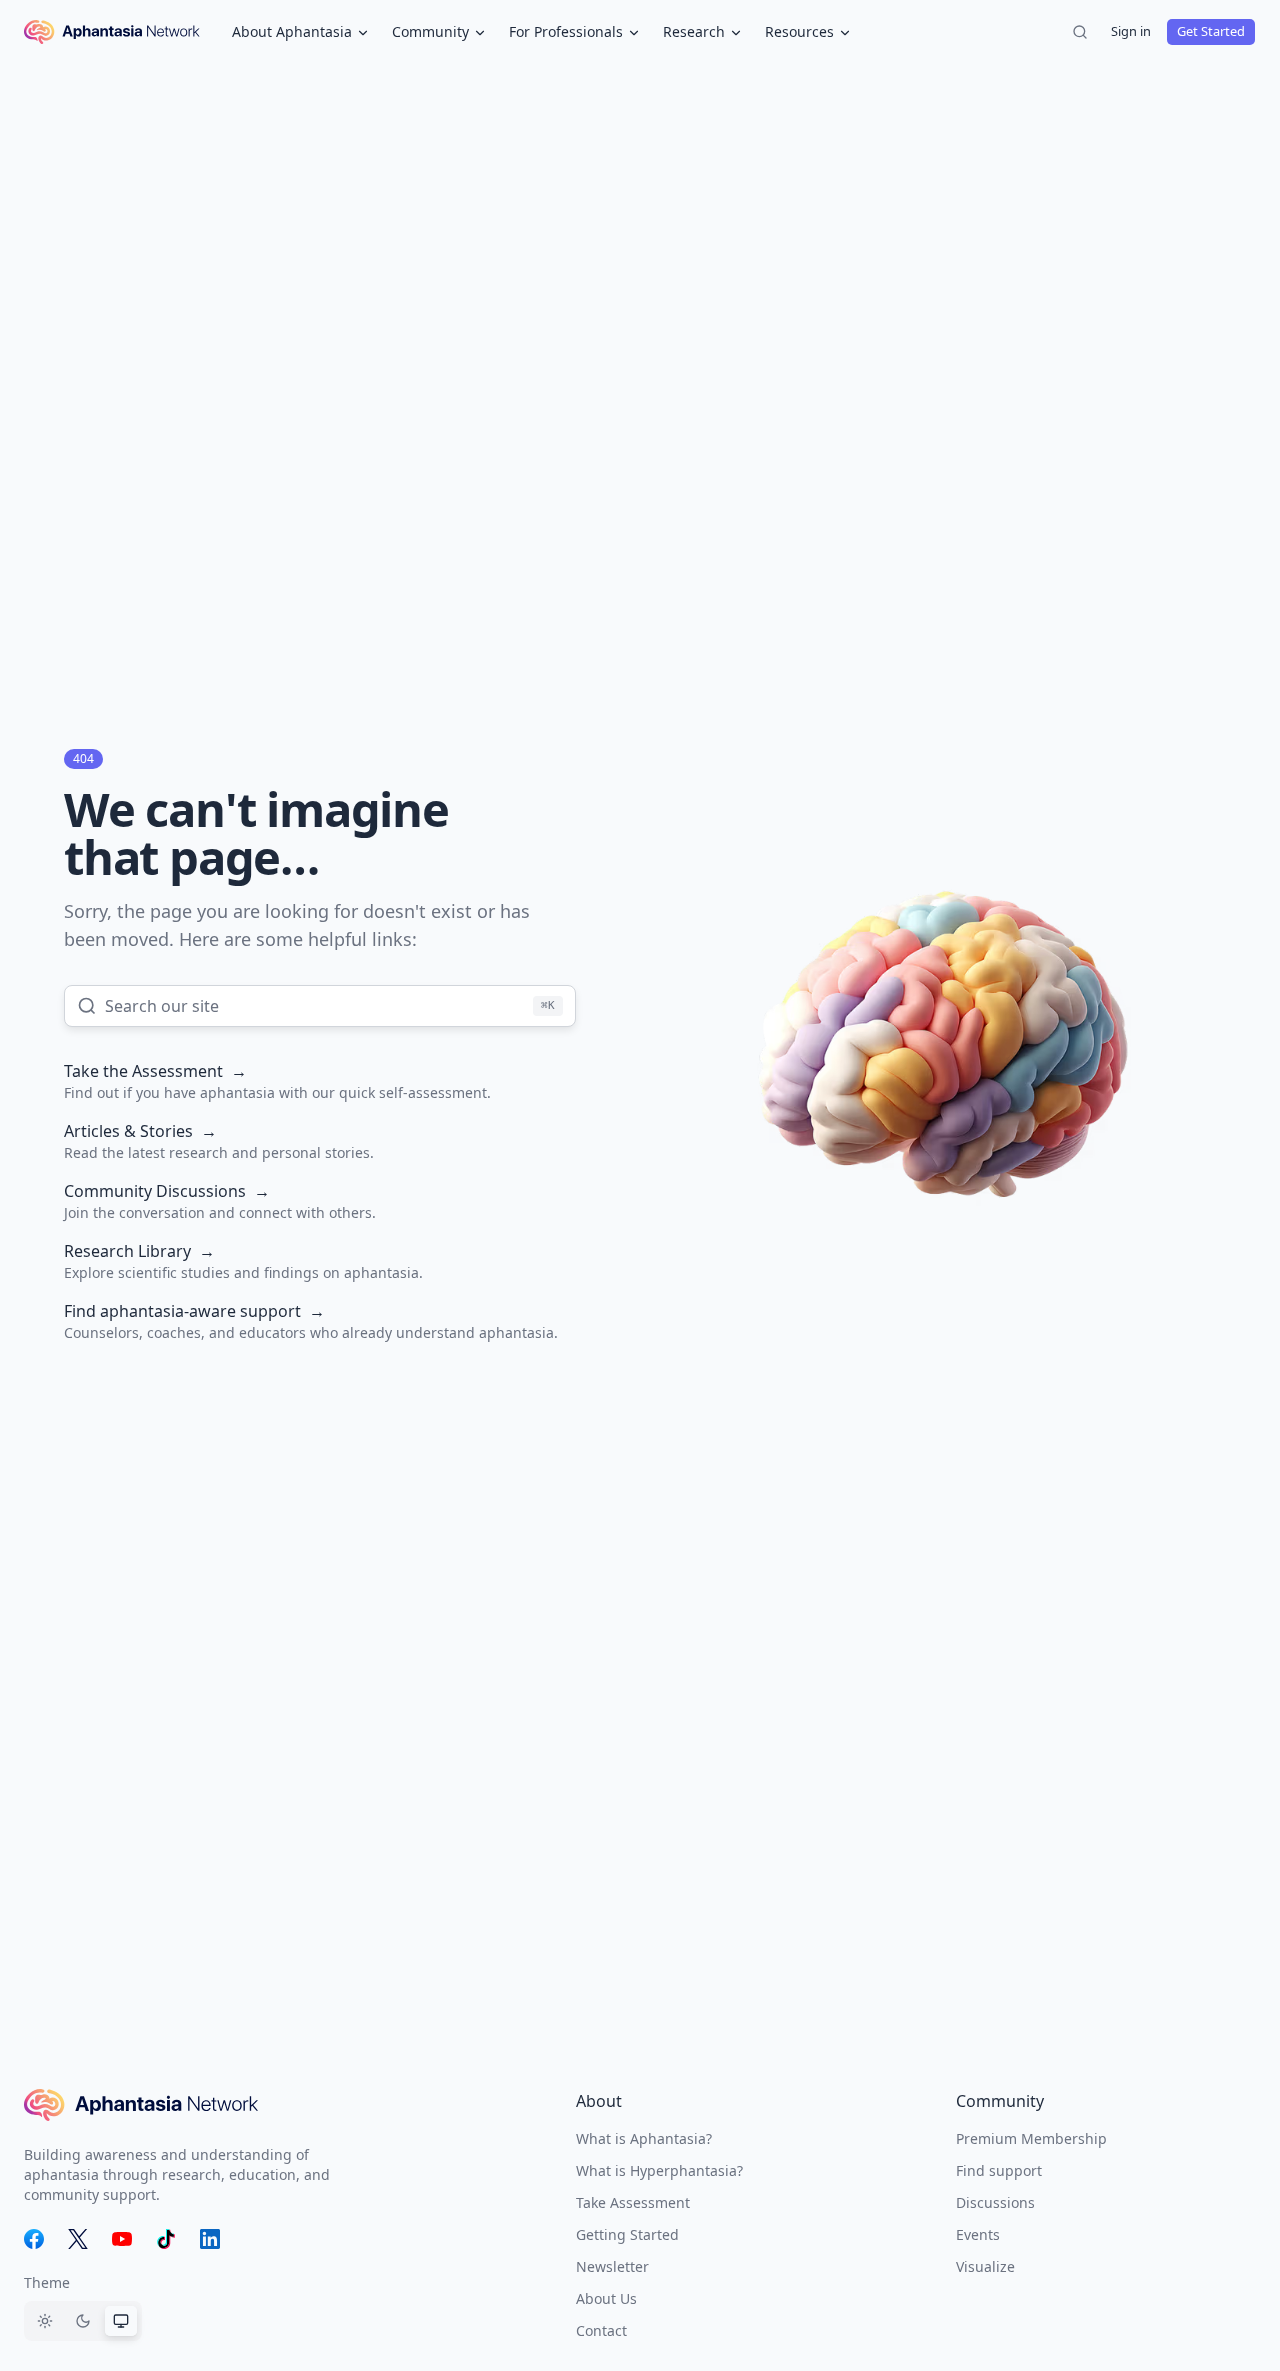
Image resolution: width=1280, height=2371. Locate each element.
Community (430, 31)
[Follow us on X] (78, 2239)
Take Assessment (633, 2202)
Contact (601, 2330)
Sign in (1131, 31)
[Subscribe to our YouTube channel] (122, 2239)
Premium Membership (1031, 2138)
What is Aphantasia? (644, 2138)
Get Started (1211, 31)
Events (978, 2234)
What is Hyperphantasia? (659, 2170)
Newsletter (612, 2266)
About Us (606, 2298)
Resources (799, 31)
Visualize (985, 2266)
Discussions (995, 2202)
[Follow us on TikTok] (166, 2239)
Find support (999, 2170)
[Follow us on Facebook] (34, 2239)
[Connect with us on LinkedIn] (210, 2239)
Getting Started (627, 2234)
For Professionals (566, 31)
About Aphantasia (292, 31)
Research (694, 31)
